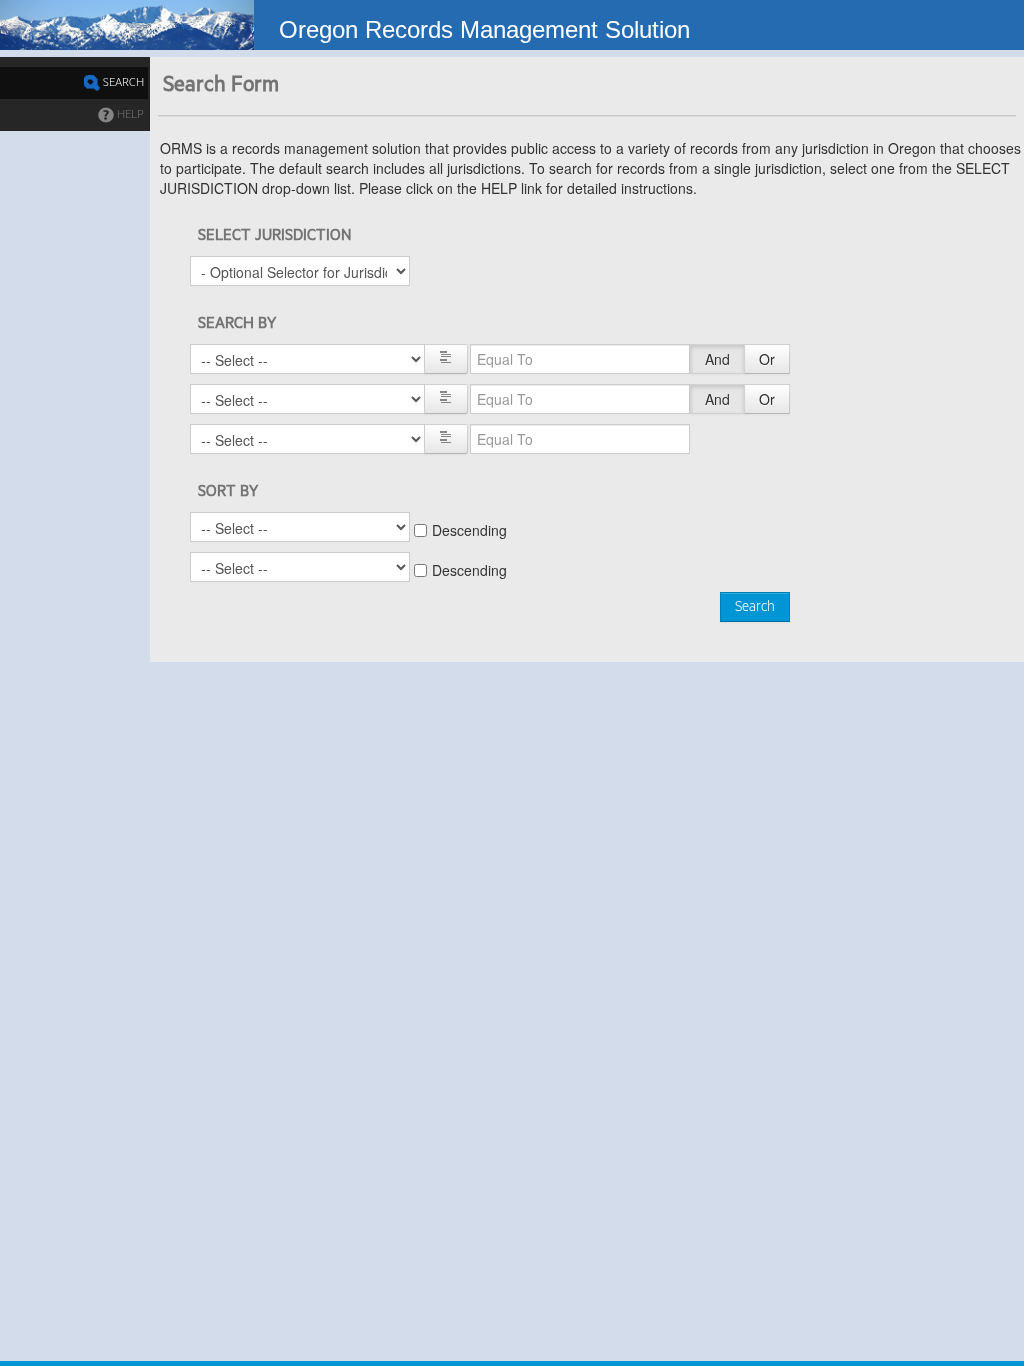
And (717, 359)
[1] (446, 359)
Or (767, 359)
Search (755, 607)
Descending (469, 530)
